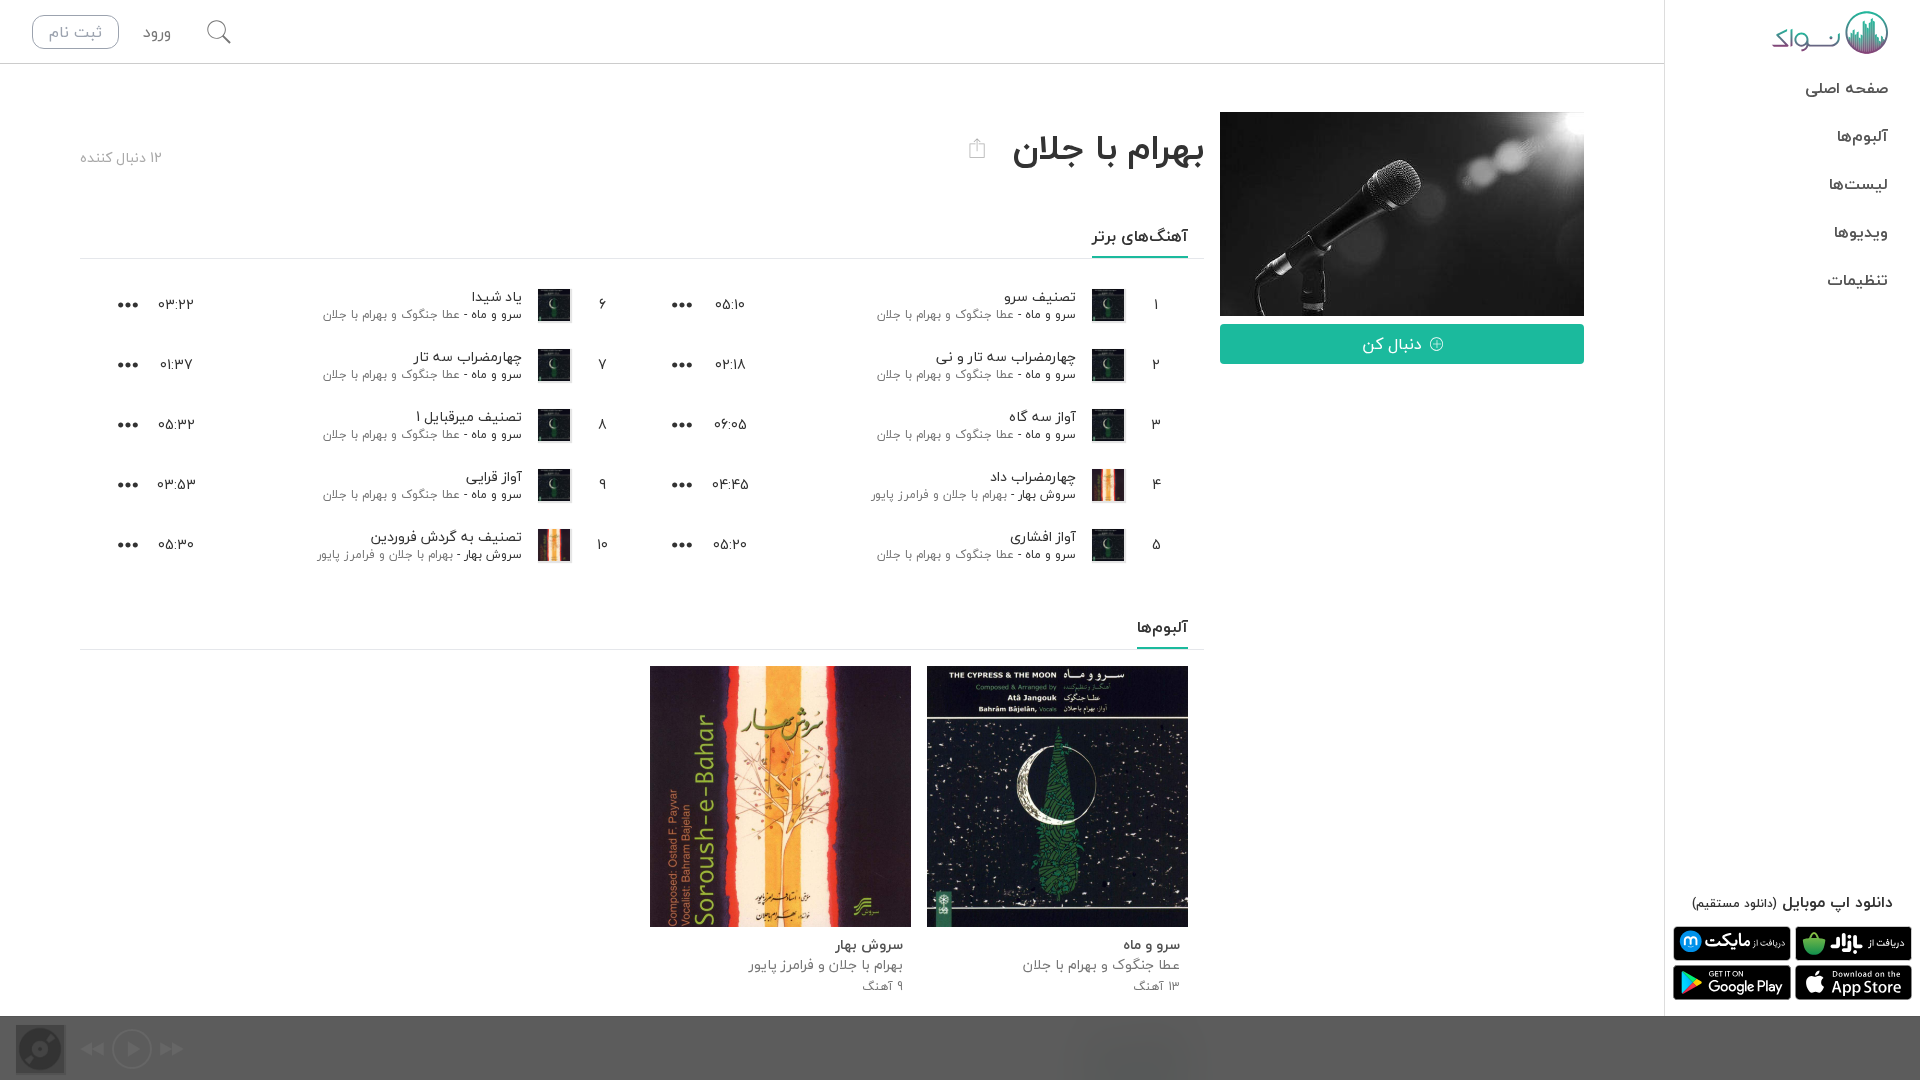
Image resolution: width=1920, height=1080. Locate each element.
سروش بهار (1047, 494)
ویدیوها (1861, 232)
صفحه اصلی (1846, 88)
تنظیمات (1857, 280)
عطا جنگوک (984, 314)
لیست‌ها (1858, 184)
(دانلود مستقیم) (1734, 903)
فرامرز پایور (900, 494)
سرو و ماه (1050, 314)
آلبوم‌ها (1862, 136)
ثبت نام (75, 32)
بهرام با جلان (909, 314)
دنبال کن (1392, 344)
